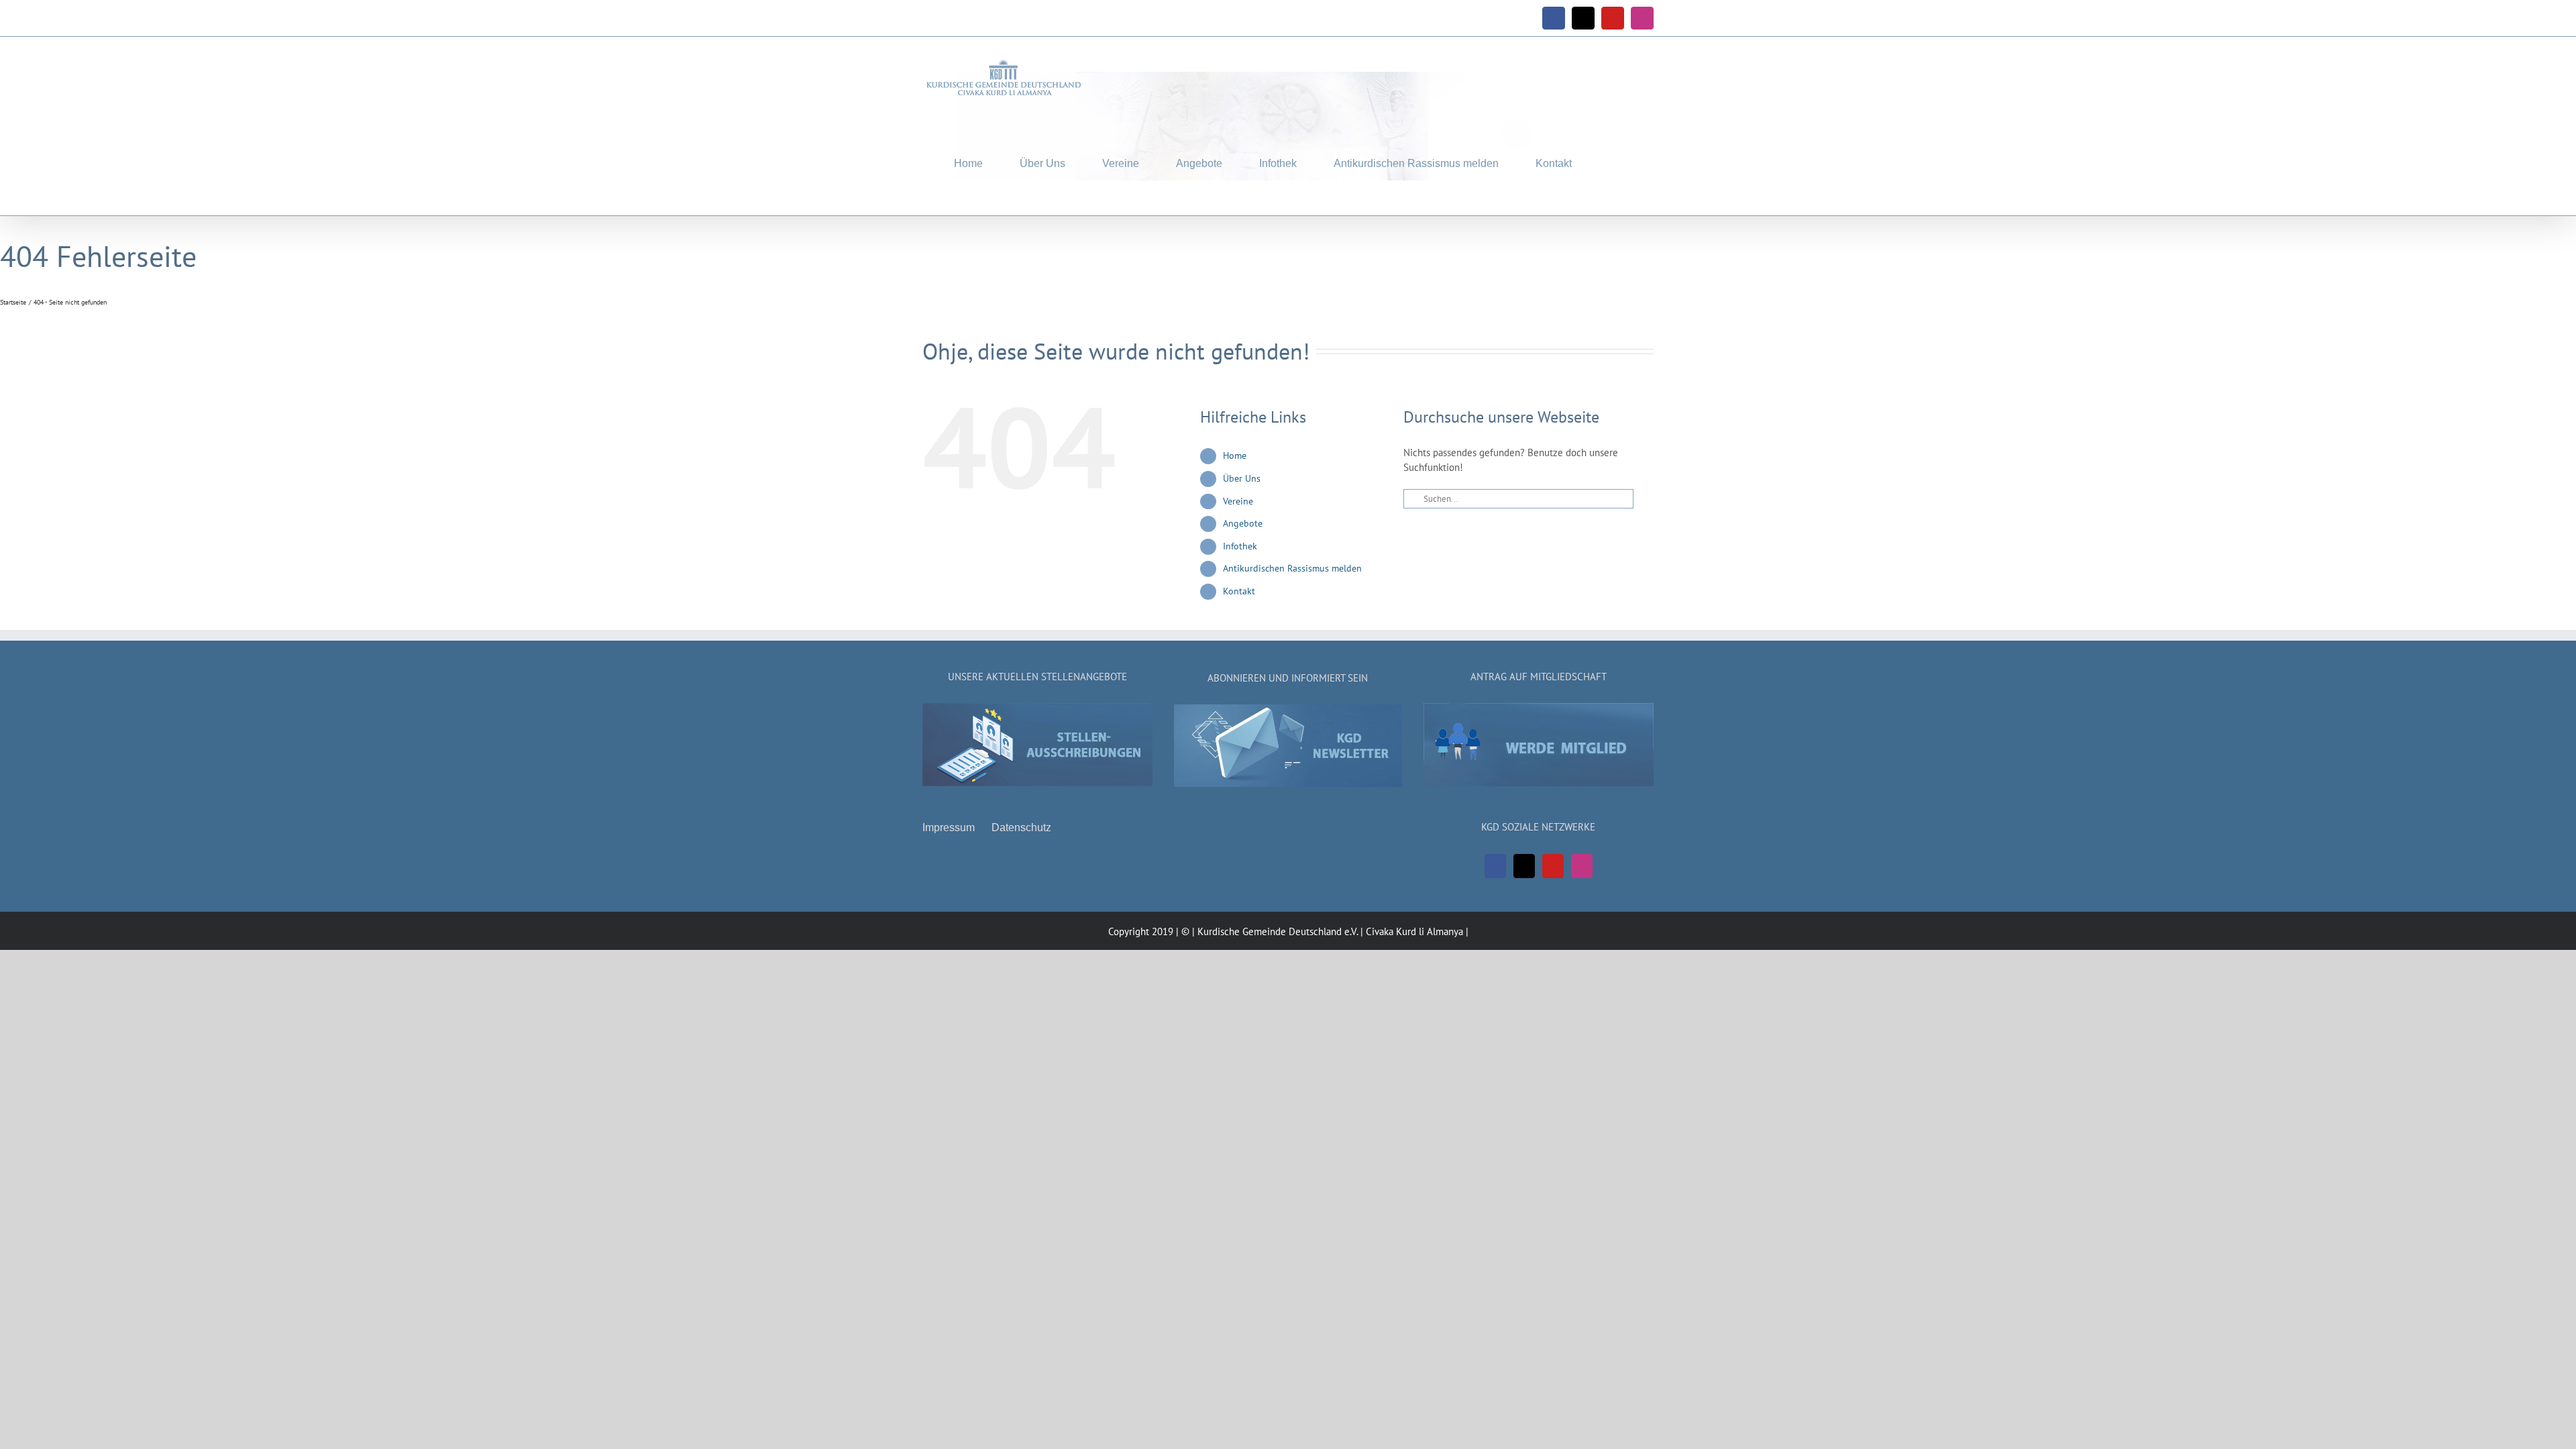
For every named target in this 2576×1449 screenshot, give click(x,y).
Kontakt (1239, 591)
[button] (1613, 161)
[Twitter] (1524, 866)
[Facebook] (1495, 866)
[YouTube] (1553, 866)
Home (1235, 455)
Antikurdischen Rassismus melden (1292, 568)
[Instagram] (1582, 866)
